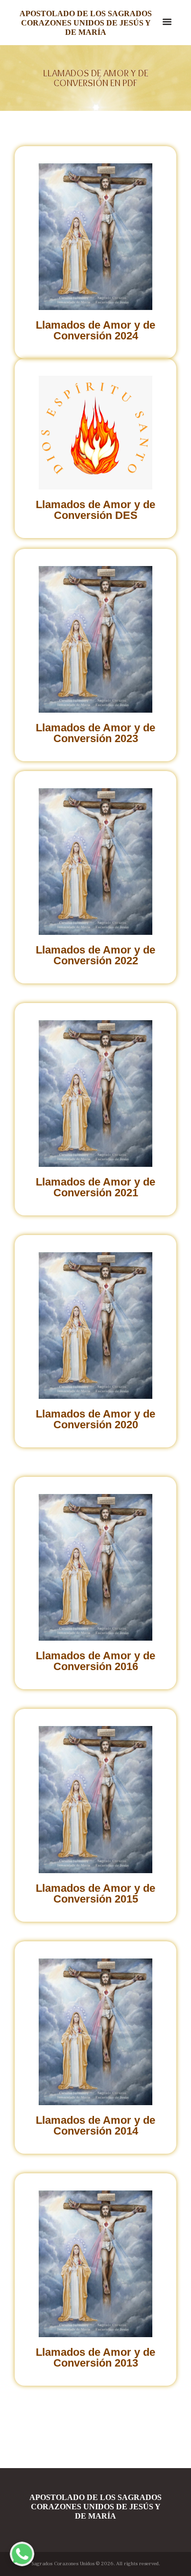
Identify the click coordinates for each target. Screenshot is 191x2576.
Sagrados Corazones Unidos (63, 2564)
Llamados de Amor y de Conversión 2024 (95, 330)
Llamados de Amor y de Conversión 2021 (95, 1187)
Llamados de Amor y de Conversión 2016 (95, 1661)
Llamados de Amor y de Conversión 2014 (95, 2125)
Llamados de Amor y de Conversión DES (95, 510)
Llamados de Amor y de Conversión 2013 (95, 2357)
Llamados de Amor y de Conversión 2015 (95, 1893)
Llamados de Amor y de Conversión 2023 (95, 733)
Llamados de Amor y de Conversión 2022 (95, 955)
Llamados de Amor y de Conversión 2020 (95, 1419)
